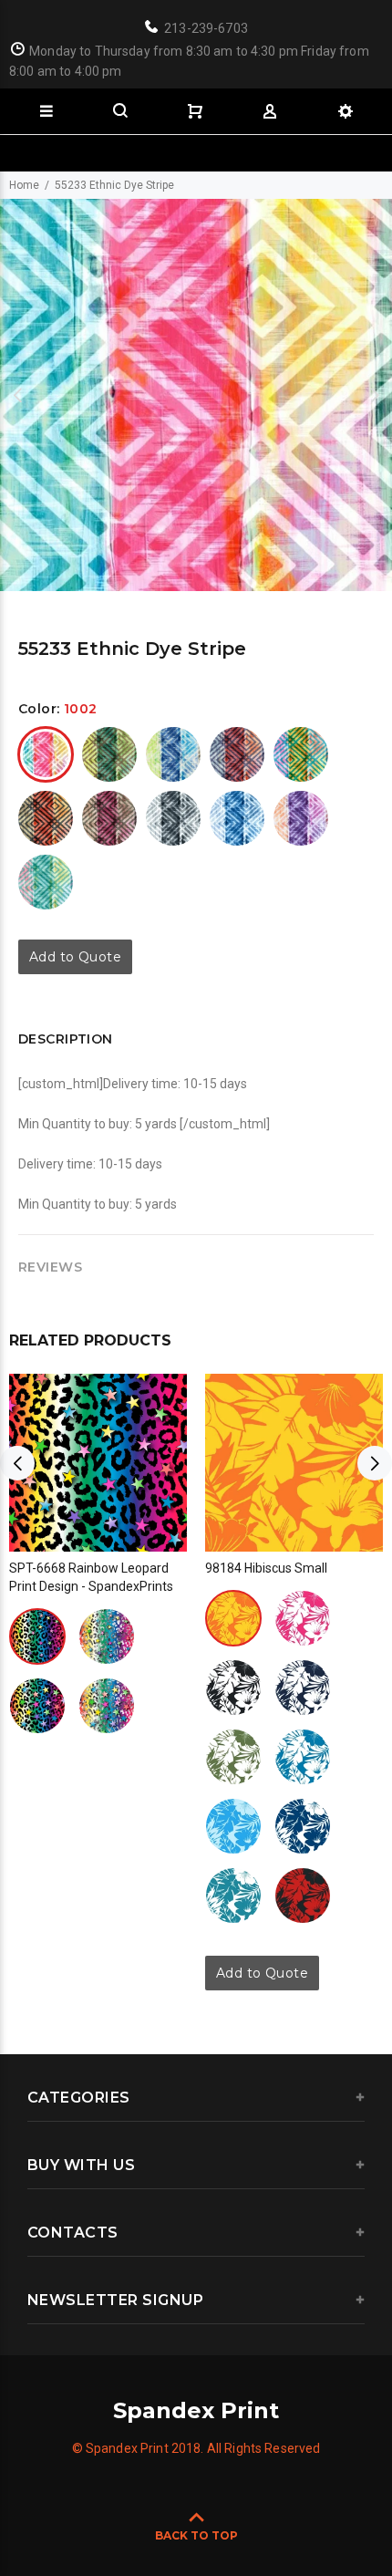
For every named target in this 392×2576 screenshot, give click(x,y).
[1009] (109, 818)
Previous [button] (17, 395)
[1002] (46, 754)
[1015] (303, 1757)
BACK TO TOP (196, 2535)
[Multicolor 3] (37, 1706)
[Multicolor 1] (37, 1636)
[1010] (173, 818)
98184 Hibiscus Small (266, 1568)
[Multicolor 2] (107, 1636)
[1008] (46, 818)
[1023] (46, 882)
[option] (196, 395)
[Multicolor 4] (107, 1706)
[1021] (303, 1826)
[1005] (173, 754)
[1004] (109, 754)
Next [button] (375, 395)
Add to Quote (75, 957)
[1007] (301, 754)
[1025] (303, 1896)
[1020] (301, 818)
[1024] (233, 1896)
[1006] (237, 754)
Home (24, 185)
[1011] (237, 818)
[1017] (233, 1826)
